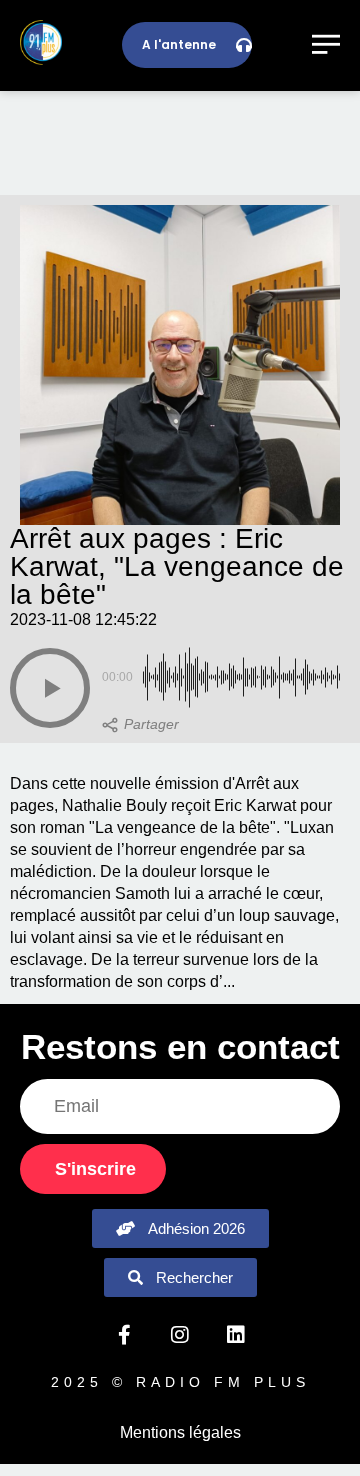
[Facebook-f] (124, 1335)
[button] (50, 688)
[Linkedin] (236, 1335)
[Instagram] (180, 1335)
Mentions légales (180, 1432)
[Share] (140, 725)
